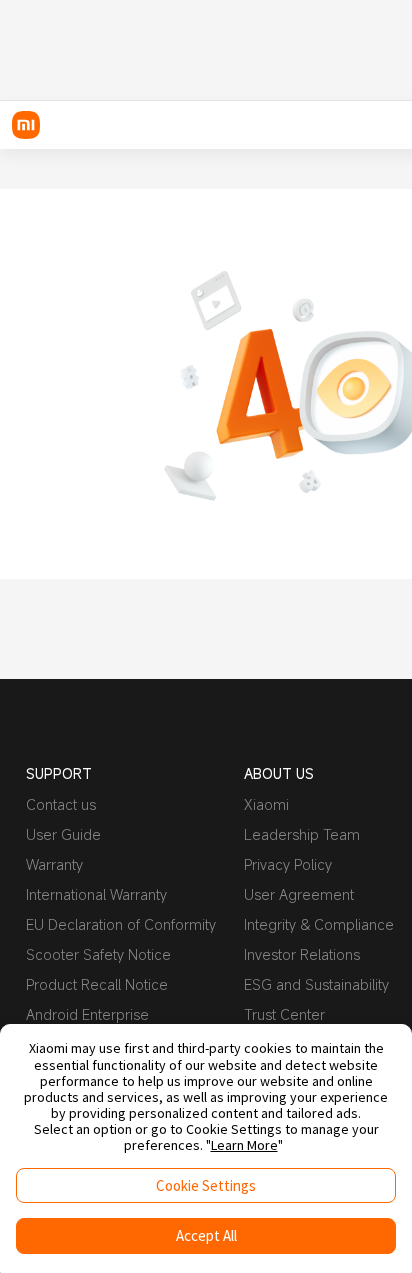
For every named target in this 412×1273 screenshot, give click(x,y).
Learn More (244, 1145)
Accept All (206, 1235)
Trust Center (284, 1014)
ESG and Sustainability (316, 984)
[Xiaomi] (26, 125)
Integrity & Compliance (319, 924)
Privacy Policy (288, 864)
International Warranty (96, 894)
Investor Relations (302, 954)
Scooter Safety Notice (98, 954)
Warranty (54, 864)
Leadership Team (302, 834)
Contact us (61, 804)
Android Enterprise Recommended (87, 1022)
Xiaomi (266, 804)
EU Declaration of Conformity (121, 924)
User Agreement (299, 894)
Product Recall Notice (97, 984)
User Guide (63, 834)
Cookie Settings (206, 1185)
